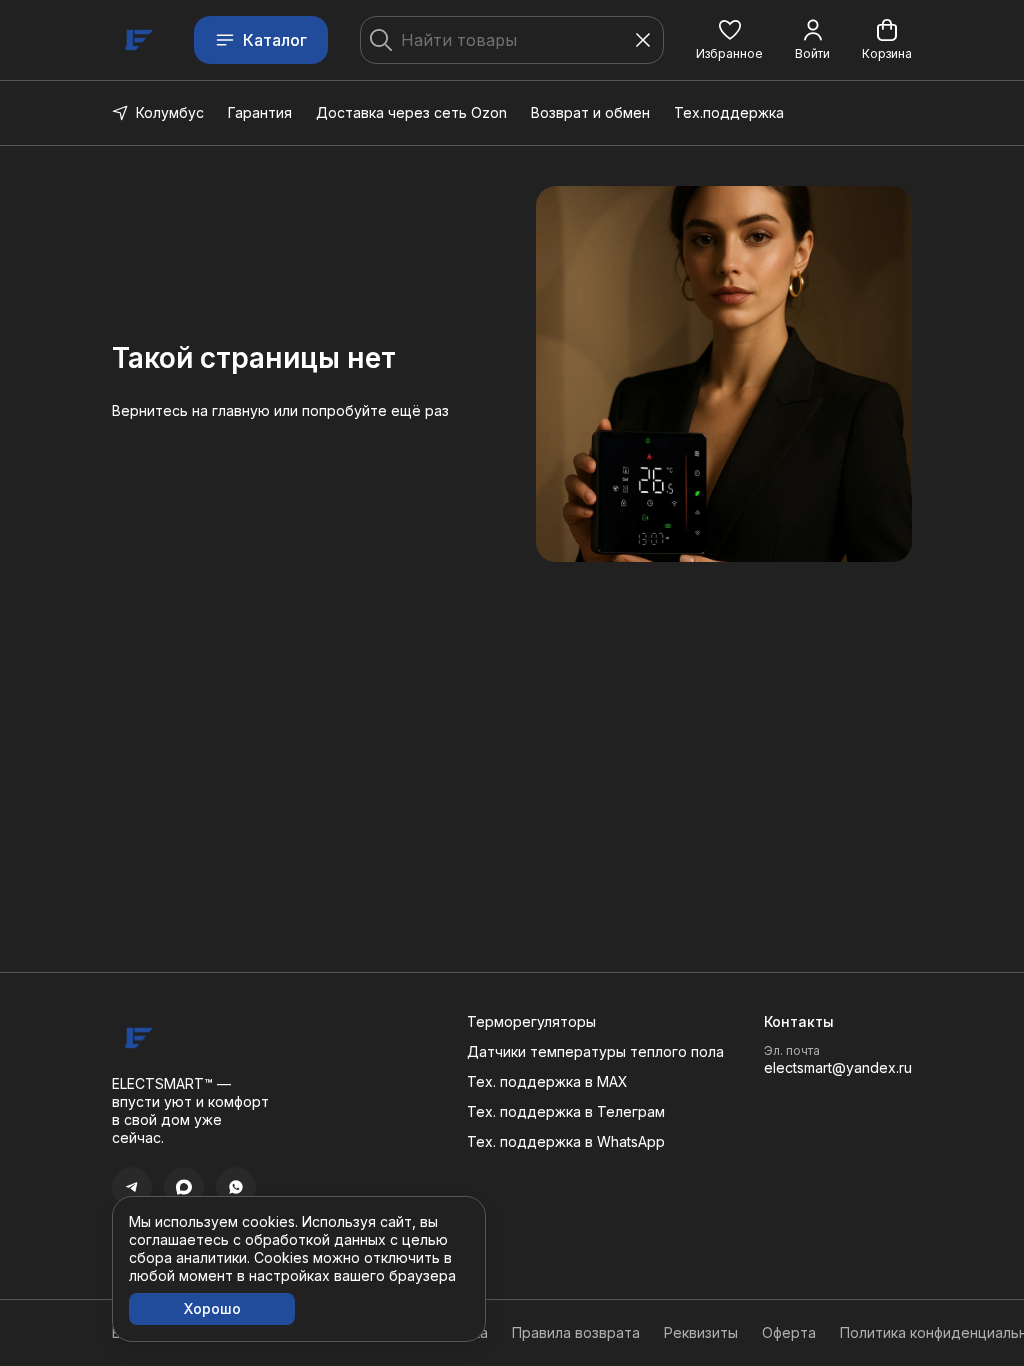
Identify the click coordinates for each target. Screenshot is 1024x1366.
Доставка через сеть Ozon (411, 112)
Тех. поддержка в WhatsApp (566, 1141)
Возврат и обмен (590, 112)
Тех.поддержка (729, 112)
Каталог (275, 40)
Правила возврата (576, 1332)
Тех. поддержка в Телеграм (566, 1111)
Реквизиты (701, 1332)
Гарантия (260, 112)
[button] (729, 40)
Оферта (789, 1332)
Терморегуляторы (531, 1021)
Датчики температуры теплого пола (595, 1051)
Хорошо (212, 1308)
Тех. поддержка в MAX (547, 1081)
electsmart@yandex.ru (838, 1067)
